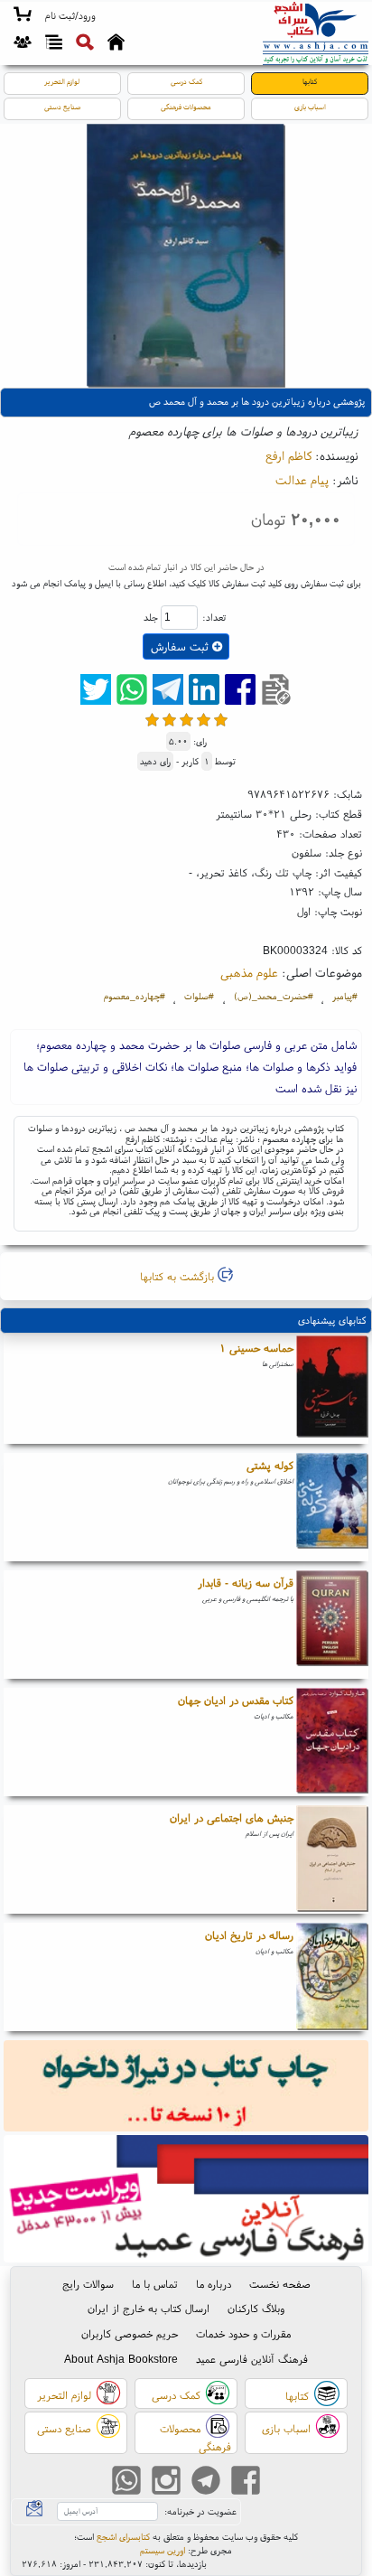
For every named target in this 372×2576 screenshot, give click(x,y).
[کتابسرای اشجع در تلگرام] (206, 2482)
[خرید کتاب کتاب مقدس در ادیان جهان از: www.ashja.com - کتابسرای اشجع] (332, 1742)
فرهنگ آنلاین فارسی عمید (252, 2359)
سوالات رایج (88, 2284)
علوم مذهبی (249, 972)
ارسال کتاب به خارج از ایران (149, 2308)
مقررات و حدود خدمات (243, 2333)
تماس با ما (155, 2284)
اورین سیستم (163, 2550)
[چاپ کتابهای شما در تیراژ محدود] (186, 2088)
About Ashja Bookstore (121, 2359)
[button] (70, 16)
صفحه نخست (280, 2284)
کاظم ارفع (288, 455)
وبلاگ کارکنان (256, 2308)
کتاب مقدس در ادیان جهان (236, 1700)
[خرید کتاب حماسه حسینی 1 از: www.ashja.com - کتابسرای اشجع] (332, 1390)
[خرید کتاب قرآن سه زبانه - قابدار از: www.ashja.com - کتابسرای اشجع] (332, 1625)
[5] (221, 720)
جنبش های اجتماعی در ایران (232, 1817)
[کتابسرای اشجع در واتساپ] (126, 2482)
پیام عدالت (302, 480)
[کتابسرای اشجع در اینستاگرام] (166, 2482)
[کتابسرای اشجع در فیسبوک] (246, 2482)
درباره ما (214, 2284)
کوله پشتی (270, 1465)
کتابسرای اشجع (123, 2537)
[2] (169, 720)
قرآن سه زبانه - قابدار (246, 1583)
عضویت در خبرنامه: (200, 2511)
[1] (152, 720)
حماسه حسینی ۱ (256, 1348)
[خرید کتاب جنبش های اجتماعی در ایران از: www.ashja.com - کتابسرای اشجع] (332, 1859)
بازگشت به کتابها (179, 1276)
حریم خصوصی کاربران (130, 2333)
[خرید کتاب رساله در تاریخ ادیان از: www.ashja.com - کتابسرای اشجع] (332, 1977)
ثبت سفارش (181, 646)
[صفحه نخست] (116, 44)
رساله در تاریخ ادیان (249, 1935)
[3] (186, 720)
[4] (204, 720)
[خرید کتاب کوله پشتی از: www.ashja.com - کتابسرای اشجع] (332, 1507)
